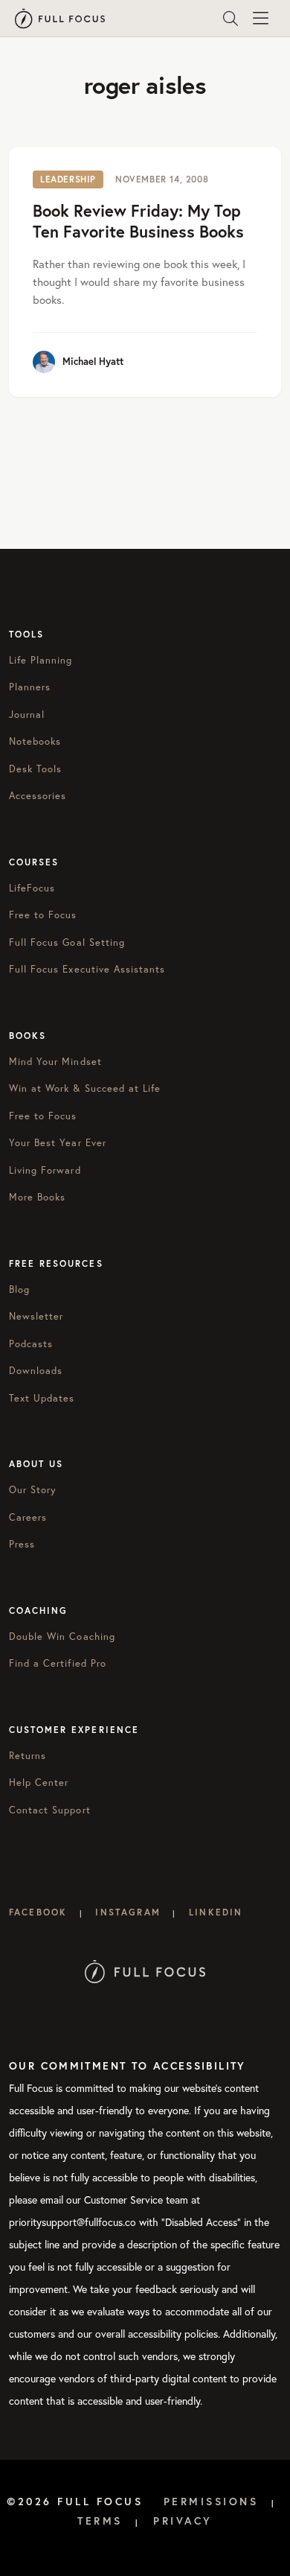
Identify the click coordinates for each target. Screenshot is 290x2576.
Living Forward (45, 1170)
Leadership (68, 179)
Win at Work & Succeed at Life (85, 1088)
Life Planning (41, 660)
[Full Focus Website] (145, 1970)
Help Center (39, 1782)
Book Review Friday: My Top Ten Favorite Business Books (138, 221)
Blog (19, 1289)
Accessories (38, 796)
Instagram (128, 1912)
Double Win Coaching (62, 1637)
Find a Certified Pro (58, 1663)
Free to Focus (43, 915)
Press (22, 1544)
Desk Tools (35, 769)
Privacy (183, 2521)
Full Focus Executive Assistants (87, 969)
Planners (30, 687)
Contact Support (50, 1810)
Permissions (211, 2502)
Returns (28, 1756)
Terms (100, 2521)
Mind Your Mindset (55, 1062)
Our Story (33, 1490)
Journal (27, 715)
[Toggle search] (231, 19)
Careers (28, 1517)
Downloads (36, 1371)
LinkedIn (216, 1912)
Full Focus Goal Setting (67, 942)
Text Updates (42, 1398)
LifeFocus (32, 888)
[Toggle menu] (260, 19)
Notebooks (35, 741)
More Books (37, 1197)
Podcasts (31, 1344)
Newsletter (36, 1316)
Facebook (38, 1912)
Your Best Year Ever (58, 1143)
